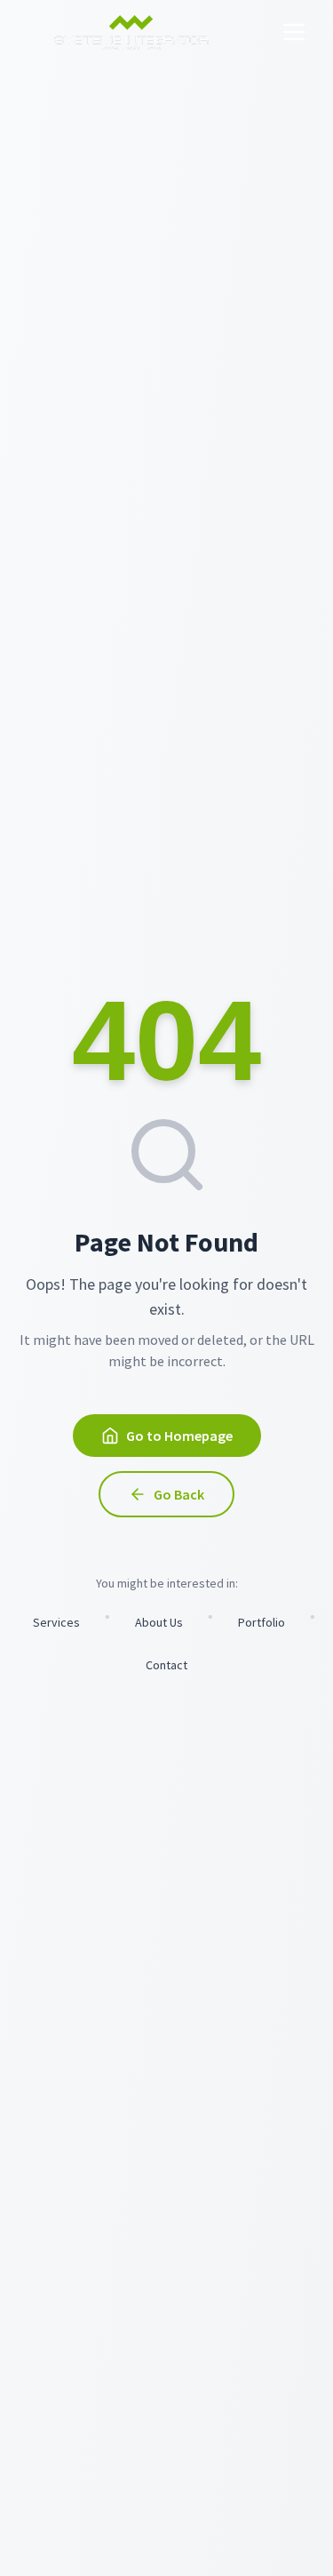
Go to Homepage (179, 1436)
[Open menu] (294, 32)
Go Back (179, 1494)
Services (56, 1622)
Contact (166, 1665)
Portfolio (262, 1622)
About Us (159, 1622)
